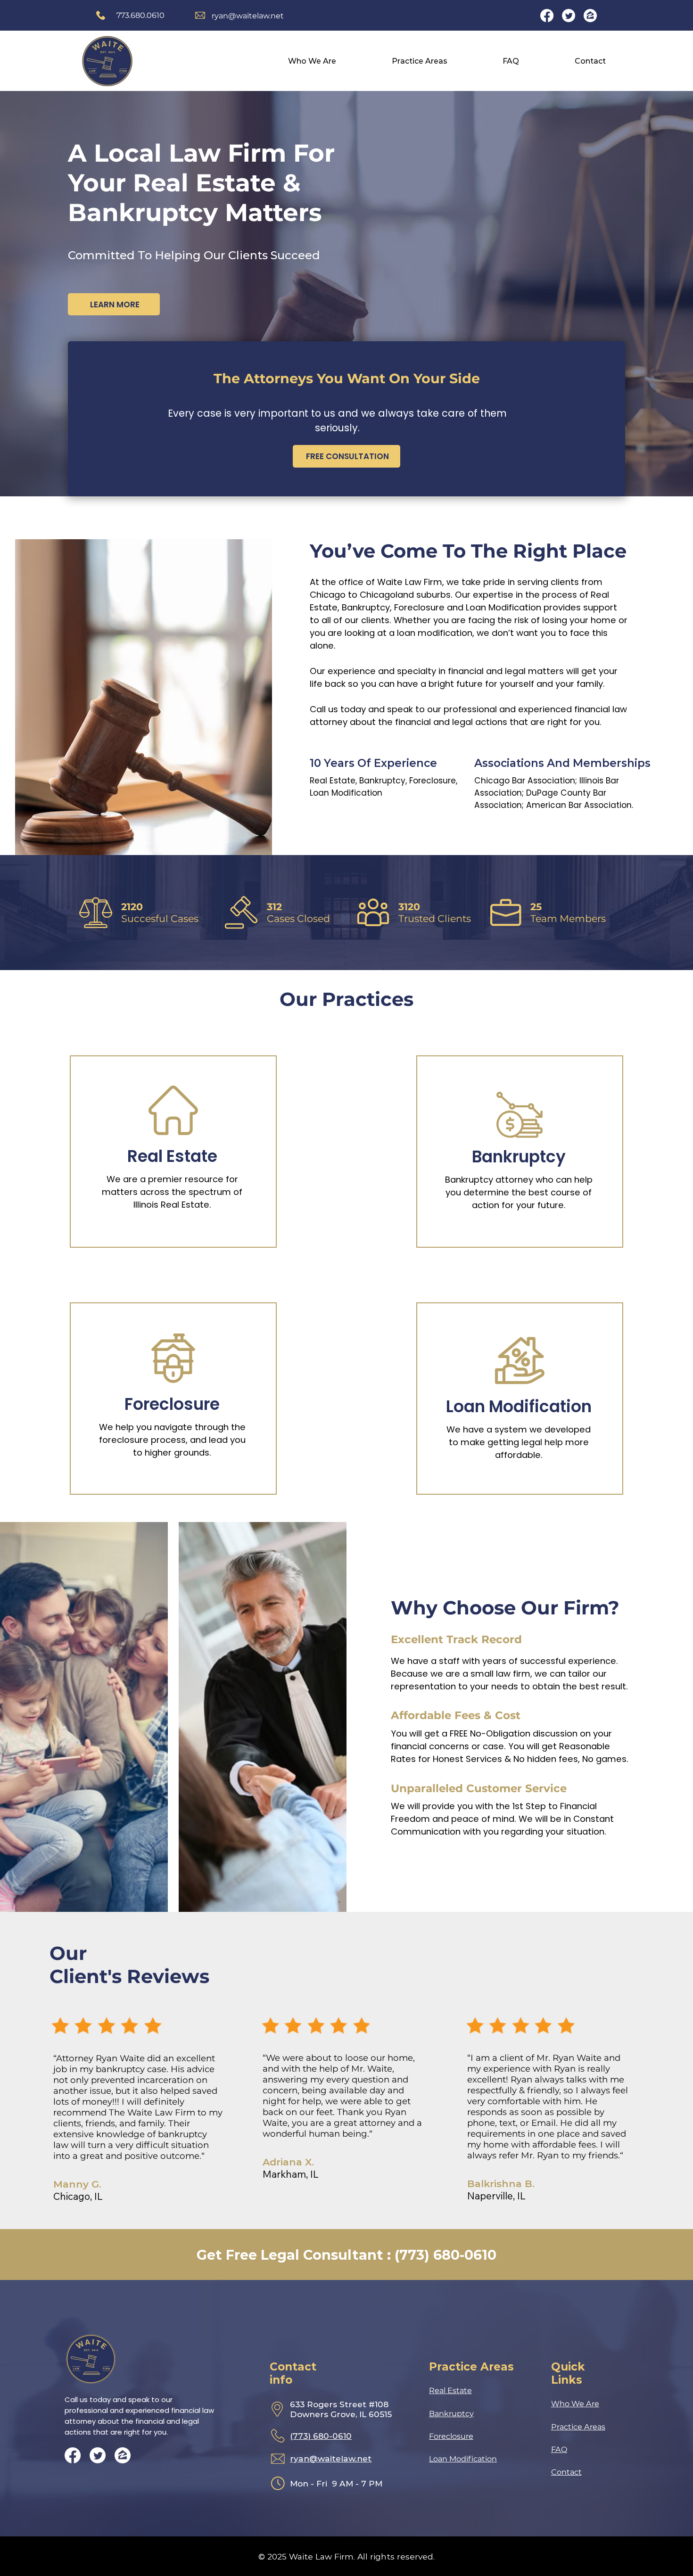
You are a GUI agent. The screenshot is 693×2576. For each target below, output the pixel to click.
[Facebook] (547, 16)
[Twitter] (569, 16)
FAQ (559, 2449)
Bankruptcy (451, 2413)
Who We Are (575, 2403)
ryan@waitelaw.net (248, 16)
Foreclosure (451, 2436)
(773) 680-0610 (321, 2436)
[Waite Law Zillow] (590, 16)
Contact (566, 2472)
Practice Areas (578, 2427)
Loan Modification (463, 2459)
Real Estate (450, 2390)
